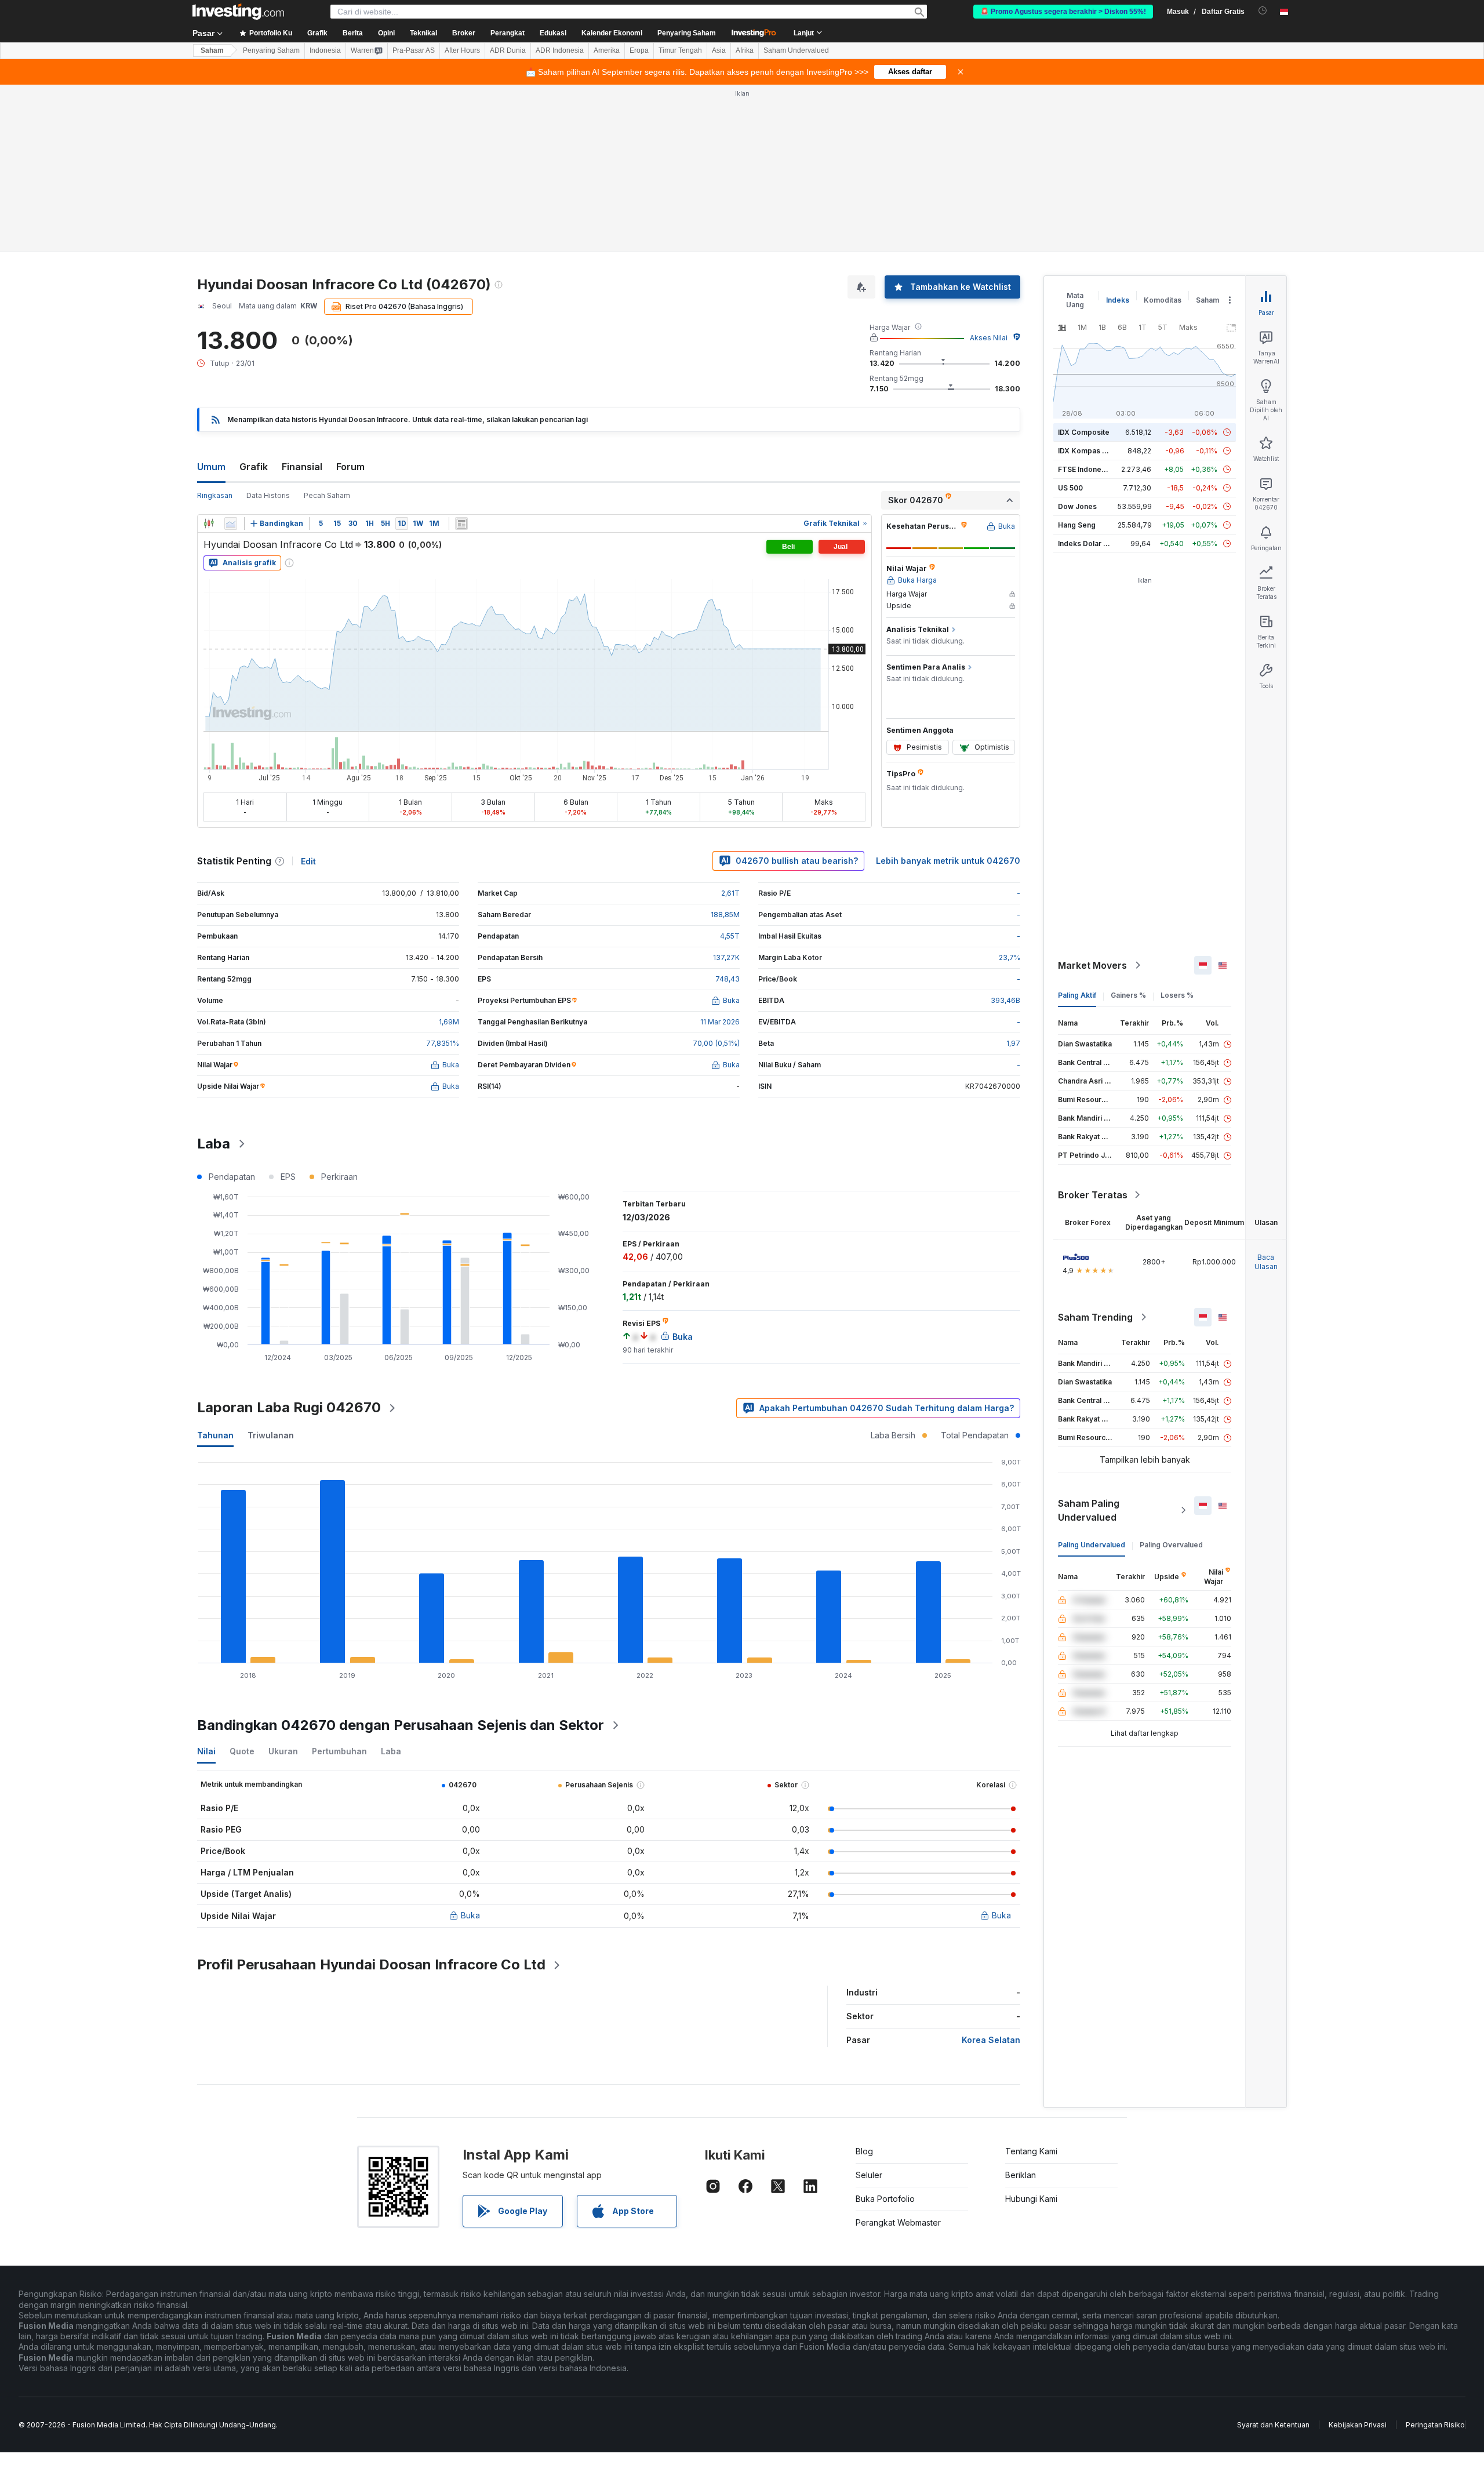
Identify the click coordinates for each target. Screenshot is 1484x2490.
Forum (350, 467)
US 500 (1070, 488)
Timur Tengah (680, 50)
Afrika (745, 50)
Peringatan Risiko (1435, 2425)
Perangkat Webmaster (898, 2222)
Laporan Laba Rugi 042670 (289, 1407)
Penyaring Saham (687, 33)
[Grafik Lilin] (209, 524)
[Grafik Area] (231, 524)
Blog (864, 2151)
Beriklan (1021, 2175)
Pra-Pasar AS (414, 50)
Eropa (639, 50)
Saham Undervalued (796, 50)
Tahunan (215, 1435)
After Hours (462, 50)
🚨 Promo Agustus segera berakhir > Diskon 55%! (1063, 12)
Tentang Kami (1031, 2151)
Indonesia (325, 50)
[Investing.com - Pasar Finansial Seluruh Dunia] (238, 12)
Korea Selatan (991, 2040)
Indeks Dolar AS (1085, 544)
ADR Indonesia (560, 50)
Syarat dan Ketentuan (1273, 2425)
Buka (470, 1915)
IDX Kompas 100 (1086, 451)
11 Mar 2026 (720, 1022)
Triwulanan (271, 1435)
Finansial (302, 467)
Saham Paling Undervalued (1089, 1510)
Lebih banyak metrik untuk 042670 (948, 861)
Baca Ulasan (1266, 1262)
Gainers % (1128, 995)
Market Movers (1092, 965)
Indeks (1118, 300)
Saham (212, 50)
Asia (719, 50)
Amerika (607, 50)
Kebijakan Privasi (1358, 2425)
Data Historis (268, 495)
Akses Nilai (989, 338)
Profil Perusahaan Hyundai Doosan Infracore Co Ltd (371, 1964)
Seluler (869, 2175)
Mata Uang (1075, 300)
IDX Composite (1084, 432)
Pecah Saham (327, 495)
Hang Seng (1077, 525)
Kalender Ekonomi (612, 33)
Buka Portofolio (885, 2199)
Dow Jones (1077, 506)
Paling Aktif (1077, 995)
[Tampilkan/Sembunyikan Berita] (461, 524)
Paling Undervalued (1092, 1545)
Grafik (254, 467)
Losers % (1177, 995)
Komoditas (1163, 300)
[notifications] (1263, 11)
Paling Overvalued (1171, 1545)
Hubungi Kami (1031, 2199)
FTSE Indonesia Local (1095, 469)
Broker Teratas (1093, 1195)
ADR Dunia (508, 50)
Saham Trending (1095, 1317)
